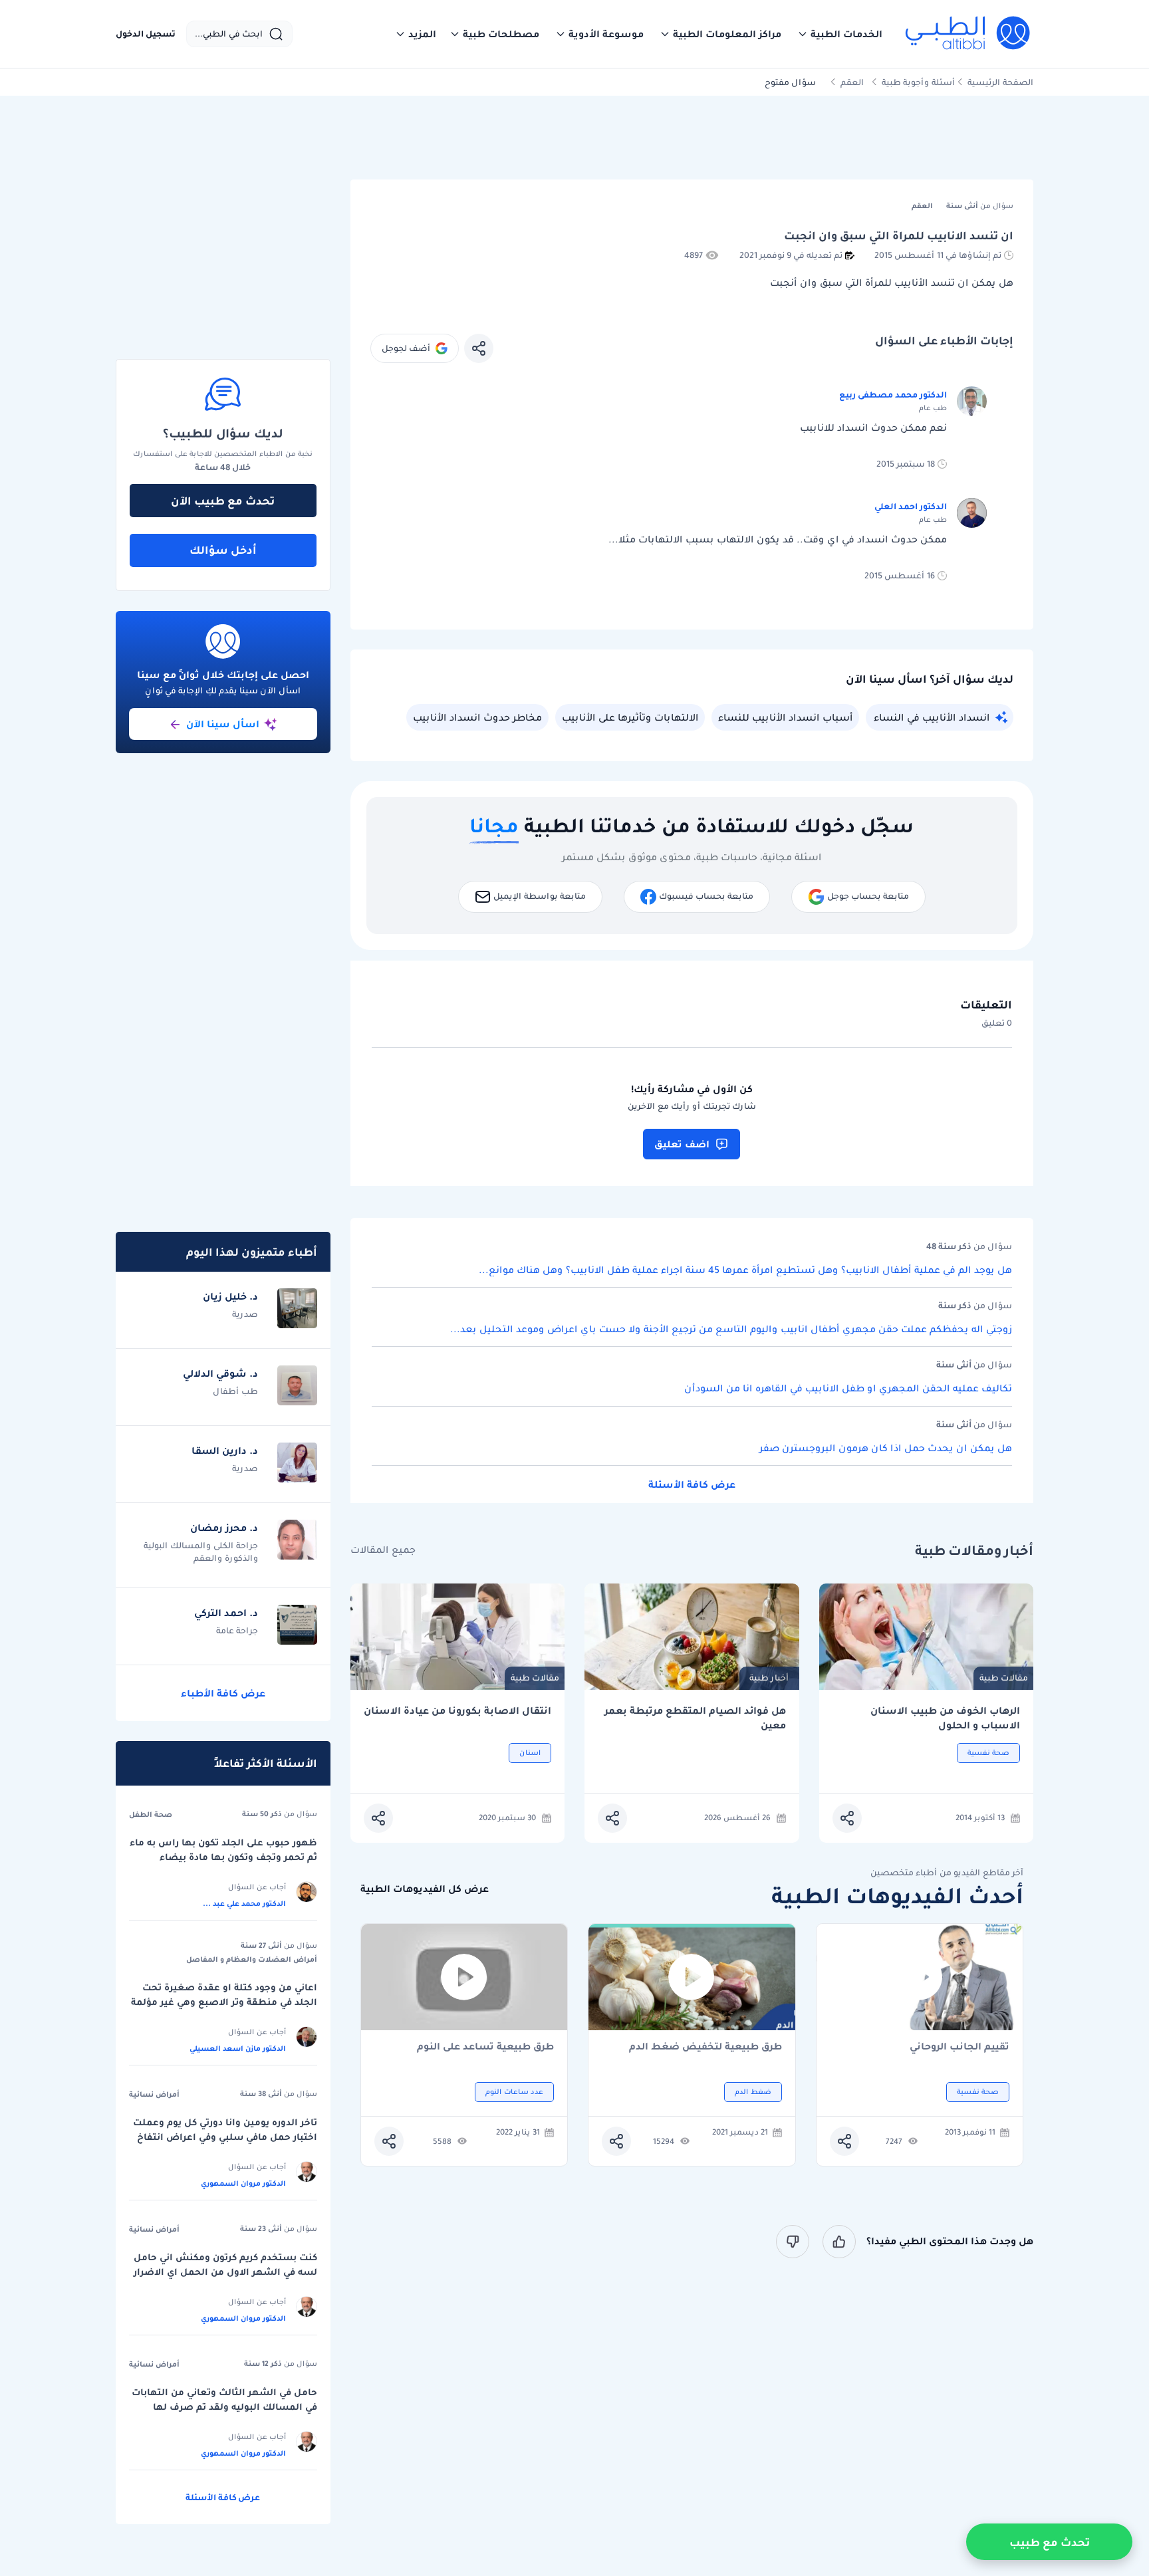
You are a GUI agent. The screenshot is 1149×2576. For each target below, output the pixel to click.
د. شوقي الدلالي (220, 1373)
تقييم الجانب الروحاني (959, 2047)
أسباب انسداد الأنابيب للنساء (785, 717)
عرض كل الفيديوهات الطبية (425, 1889)
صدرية (245, 1314)
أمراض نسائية (154, 2094)
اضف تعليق (682, 1144)
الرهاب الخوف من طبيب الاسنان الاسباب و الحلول (945, 1718)
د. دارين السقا (225, 1451)
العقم (852, 82)
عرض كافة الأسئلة (692, 1484)
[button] (840, 34)
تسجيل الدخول (146, 34)
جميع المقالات (383, 1550)
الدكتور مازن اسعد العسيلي (238, 2048)
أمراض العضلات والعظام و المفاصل (252, 1959)
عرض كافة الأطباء (223, 1693)
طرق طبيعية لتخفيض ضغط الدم (705, 2047)
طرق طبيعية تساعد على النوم (485, 2047)
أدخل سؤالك (223, 550)
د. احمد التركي (226, 1613)
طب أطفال (235, 1391)
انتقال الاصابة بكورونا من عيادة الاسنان (457, 1711)
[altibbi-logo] (968, 34)
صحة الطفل (151, 1814)
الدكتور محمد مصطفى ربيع (893, 395)
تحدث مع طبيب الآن (223, 501)
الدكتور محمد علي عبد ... (244, 1903)
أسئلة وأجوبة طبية (918, 82)
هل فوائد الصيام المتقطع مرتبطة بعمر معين (695, 1718)
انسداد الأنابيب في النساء (932, 717)
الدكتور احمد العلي (911, 506)
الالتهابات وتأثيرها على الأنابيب (630, 717)
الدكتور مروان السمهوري (243, 2183)
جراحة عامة (237, 1630)
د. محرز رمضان (224, 1528)
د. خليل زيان (230, 1296)
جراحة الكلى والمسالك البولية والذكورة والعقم (201, 1552)
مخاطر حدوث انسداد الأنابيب (477, 717)
